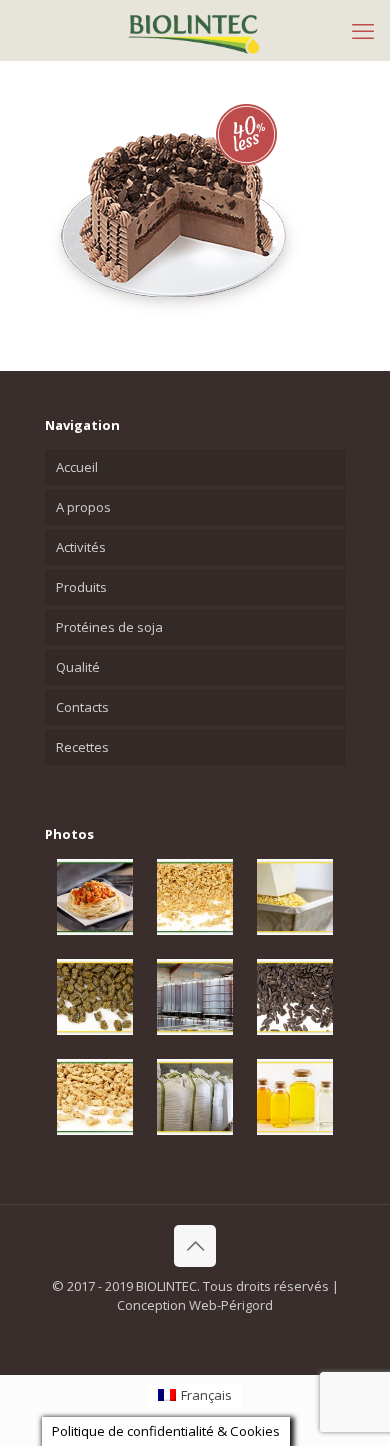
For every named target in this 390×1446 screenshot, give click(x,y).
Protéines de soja (109, 627)
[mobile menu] (363, 30)
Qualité (78, 667)
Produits (81, 587)
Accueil (77, 467)
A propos (83, 507)
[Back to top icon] (195, 1246)
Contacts (82, 707)
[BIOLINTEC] (195, 30)
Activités (81, 547)
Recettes (82, 747)
